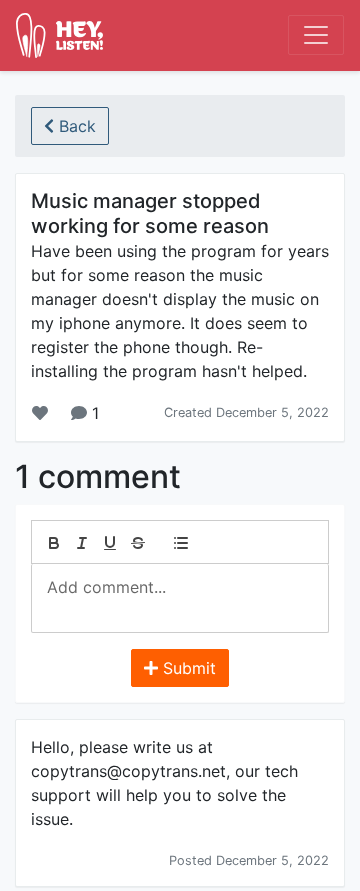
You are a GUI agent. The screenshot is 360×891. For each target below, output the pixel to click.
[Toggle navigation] (316, 35)
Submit (187, 668)
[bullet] (181, 543)
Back (75, 126)
